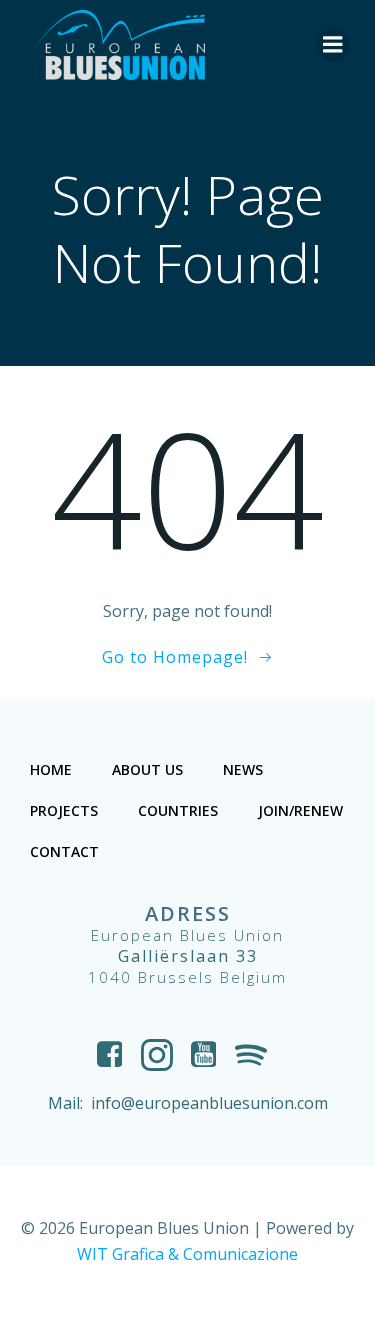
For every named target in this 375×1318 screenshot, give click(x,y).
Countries (178, 810)
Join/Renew (300, 810)
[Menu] (333, 45)
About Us (147, 769)
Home (51, 769)
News (243, 769)
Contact (64, 851)
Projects (64, 810)
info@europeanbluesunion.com (209, 1103)
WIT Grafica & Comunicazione (187, 1254)
